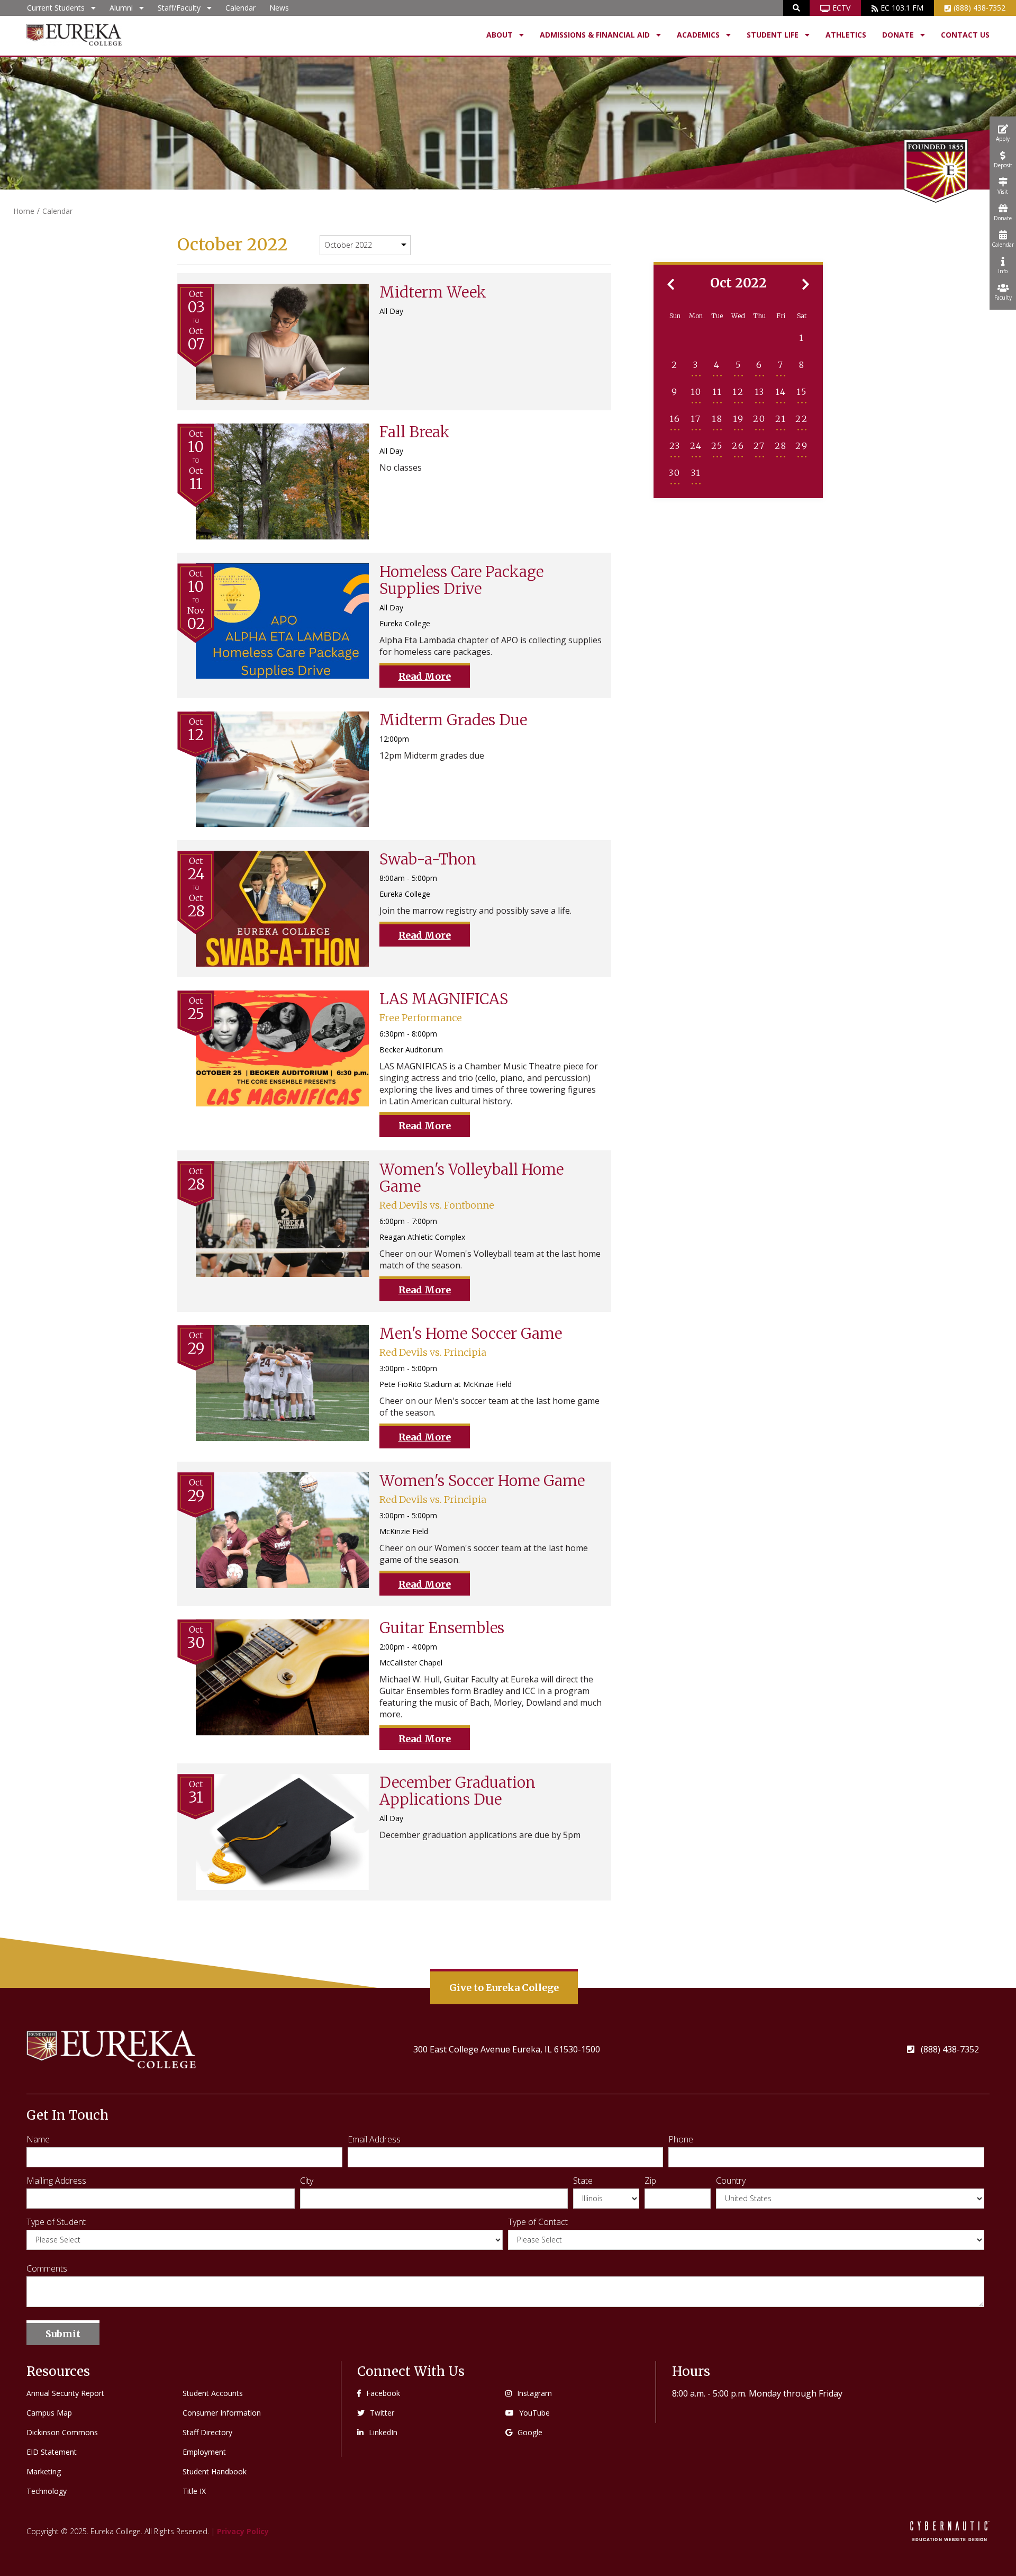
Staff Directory (207, 2432)
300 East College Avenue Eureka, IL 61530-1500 (507, 2049)
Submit (63, 2334)
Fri (781, 316)
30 (675, 473)
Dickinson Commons (62, 2432)
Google (530, 2432)
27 (759, 446)
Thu (759, 316)
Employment (204, 2452)
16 (675, 419)
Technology (47, 2491)
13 (760, 392)
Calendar (241, 8)
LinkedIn (383, 2432)
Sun (675, 316)
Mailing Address (56, 2181)
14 (781, 392)
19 (738, 419)
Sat (802, 316)
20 (759, 419)
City (307, 2181)
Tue (717, 316)
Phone (681, 2139)
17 (696, 419)
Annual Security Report (65, 2393)
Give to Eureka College (504, 1988)
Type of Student (56, 2222)
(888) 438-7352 (979, 8)
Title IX (194, 2491)
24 (696, 446)
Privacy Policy (243, 2531)
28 (781, 446)
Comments (47, 2268)
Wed (738, 316)
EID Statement (52, 2452)
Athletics (846, 35)
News (279, 8)
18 (717, 419)
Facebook (383, 2393)
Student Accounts (213, 2393)
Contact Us (965, 35)
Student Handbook (215, 2471)
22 (802, 419)
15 (802, 392)
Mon (696, 316)
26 (738, 446)
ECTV (841, 8)
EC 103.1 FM (902, 8)
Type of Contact (538, 2222)
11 (717, 392)
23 (675, 446)
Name (38, 2139)
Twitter (382, 2413)
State (583, 2181)
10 (696, 392)
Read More (425, 676)
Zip (650, 2181)
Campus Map (49, 2413)
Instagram (534, 2393)
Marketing (44, 2471)
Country (731, 2181)
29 (802, 446)
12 (738, 392)
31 (696, 473)
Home (24, 211)
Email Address (374, 2139)
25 (717, 446)
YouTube (534, 2413)
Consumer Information (222, 2413)
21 (781, 419)
